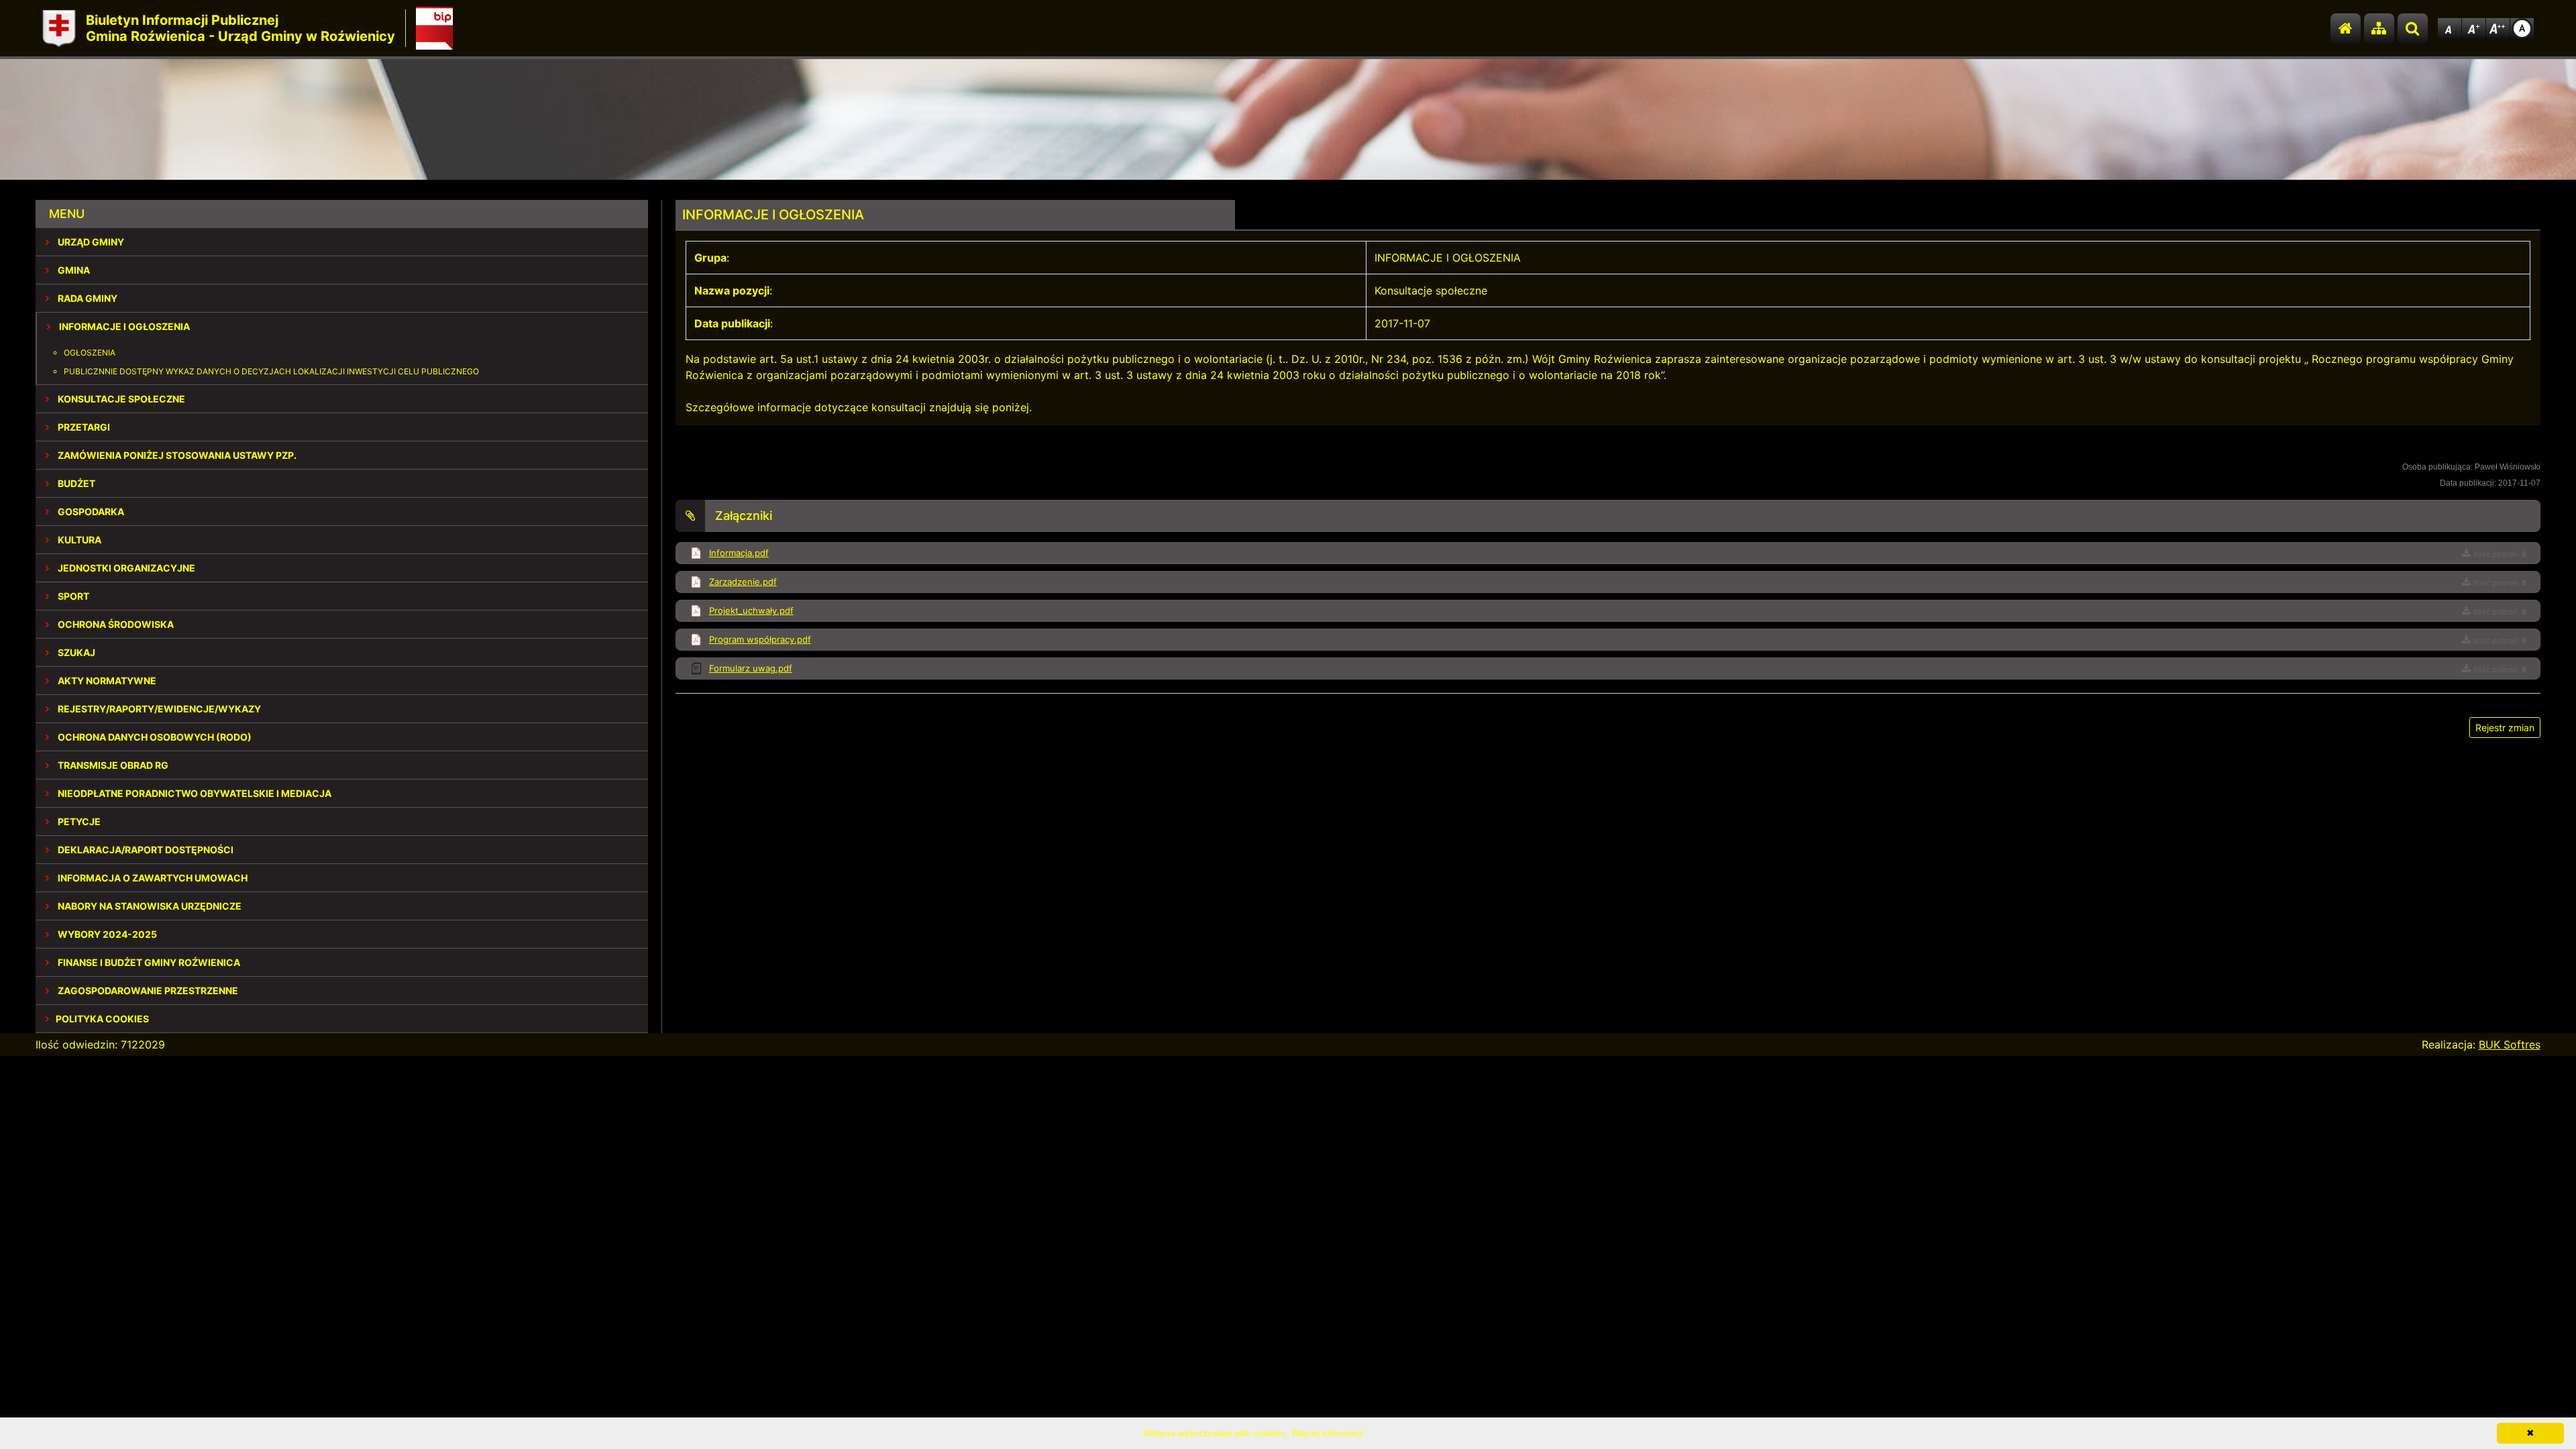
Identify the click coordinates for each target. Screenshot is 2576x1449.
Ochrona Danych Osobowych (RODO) (154, 737)
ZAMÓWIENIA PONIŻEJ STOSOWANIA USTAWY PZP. (176, 455)
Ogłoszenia (90, 353)
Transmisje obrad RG (112, 765)
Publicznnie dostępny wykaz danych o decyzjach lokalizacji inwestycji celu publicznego (271, 371)
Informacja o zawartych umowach (152, 878)
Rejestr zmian (2505, 728)
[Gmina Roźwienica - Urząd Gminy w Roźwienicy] (59, 29)
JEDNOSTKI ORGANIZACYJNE (125, 568)
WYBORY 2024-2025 (106, 934)
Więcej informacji (1327, 1433)
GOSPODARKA (90, 512)
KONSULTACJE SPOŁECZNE (120, 399)
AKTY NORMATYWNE (106, 681)
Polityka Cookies (102, 1019)
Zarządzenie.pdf (743, 582)
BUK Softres (2510, 1044)
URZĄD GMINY (90, 242)
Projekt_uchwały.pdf (751, 610)
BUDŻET (75, 483)
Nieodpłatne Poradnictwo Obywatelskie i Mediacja (194, 793)
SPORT (72, 596)
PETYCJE (78, 821)
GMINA (73, 270)
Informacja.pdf (739, 553)
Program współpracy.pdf (760, 639)
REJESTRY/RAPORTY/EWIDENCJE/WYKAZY (158, 709)
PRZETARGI (83, 427)
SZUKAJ (75, 652)
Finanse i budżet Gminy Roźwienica (148, 962)
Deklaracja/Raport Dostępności (145, 850)
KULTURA (78, 540)
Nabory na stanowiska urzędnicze (149, 906)
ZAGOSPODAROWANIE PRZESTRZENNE (147, 990)
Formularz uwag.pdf (751, 668)
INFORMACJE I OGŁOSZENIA (123, 326)
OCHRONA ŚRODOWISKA (115, 624)
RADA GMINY (87, 298)
